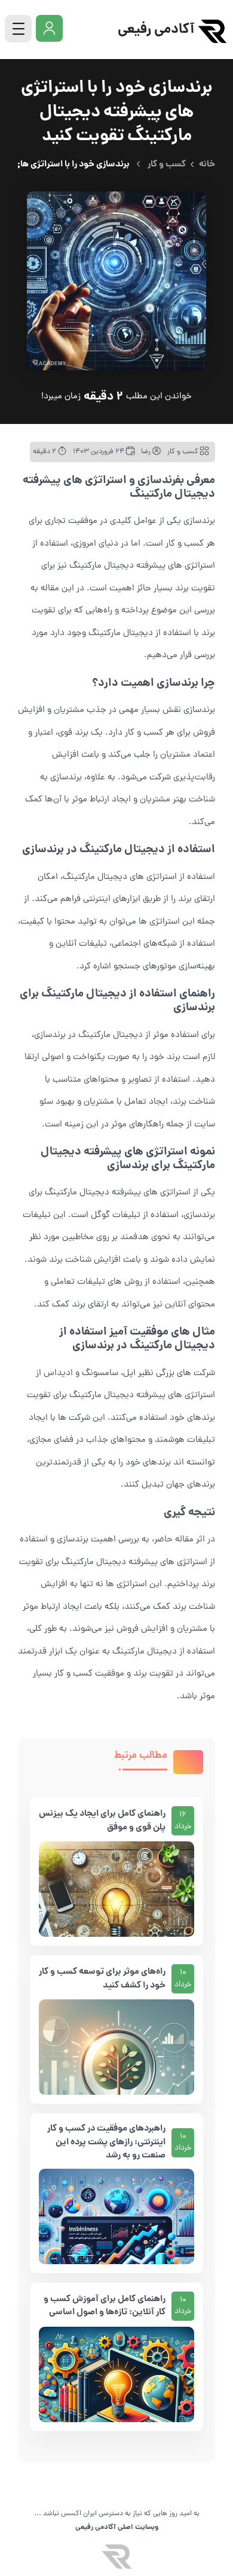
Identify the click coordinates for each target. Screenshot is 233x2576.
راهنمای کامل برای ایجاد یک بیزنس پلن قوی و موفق (102, 1821)
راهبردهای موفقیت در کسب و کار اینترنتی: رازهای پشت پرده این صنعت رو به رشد (106, 2142)
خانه (207, 165)
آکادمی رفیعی (156, 30)
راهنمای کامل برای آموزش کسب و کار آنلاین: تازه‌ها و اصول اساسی (105, 2306)
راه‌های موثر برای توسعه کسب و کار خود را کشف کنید (102, 1979)
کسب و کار (167, 165)
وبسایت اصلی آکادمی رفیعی (117, 2527)
